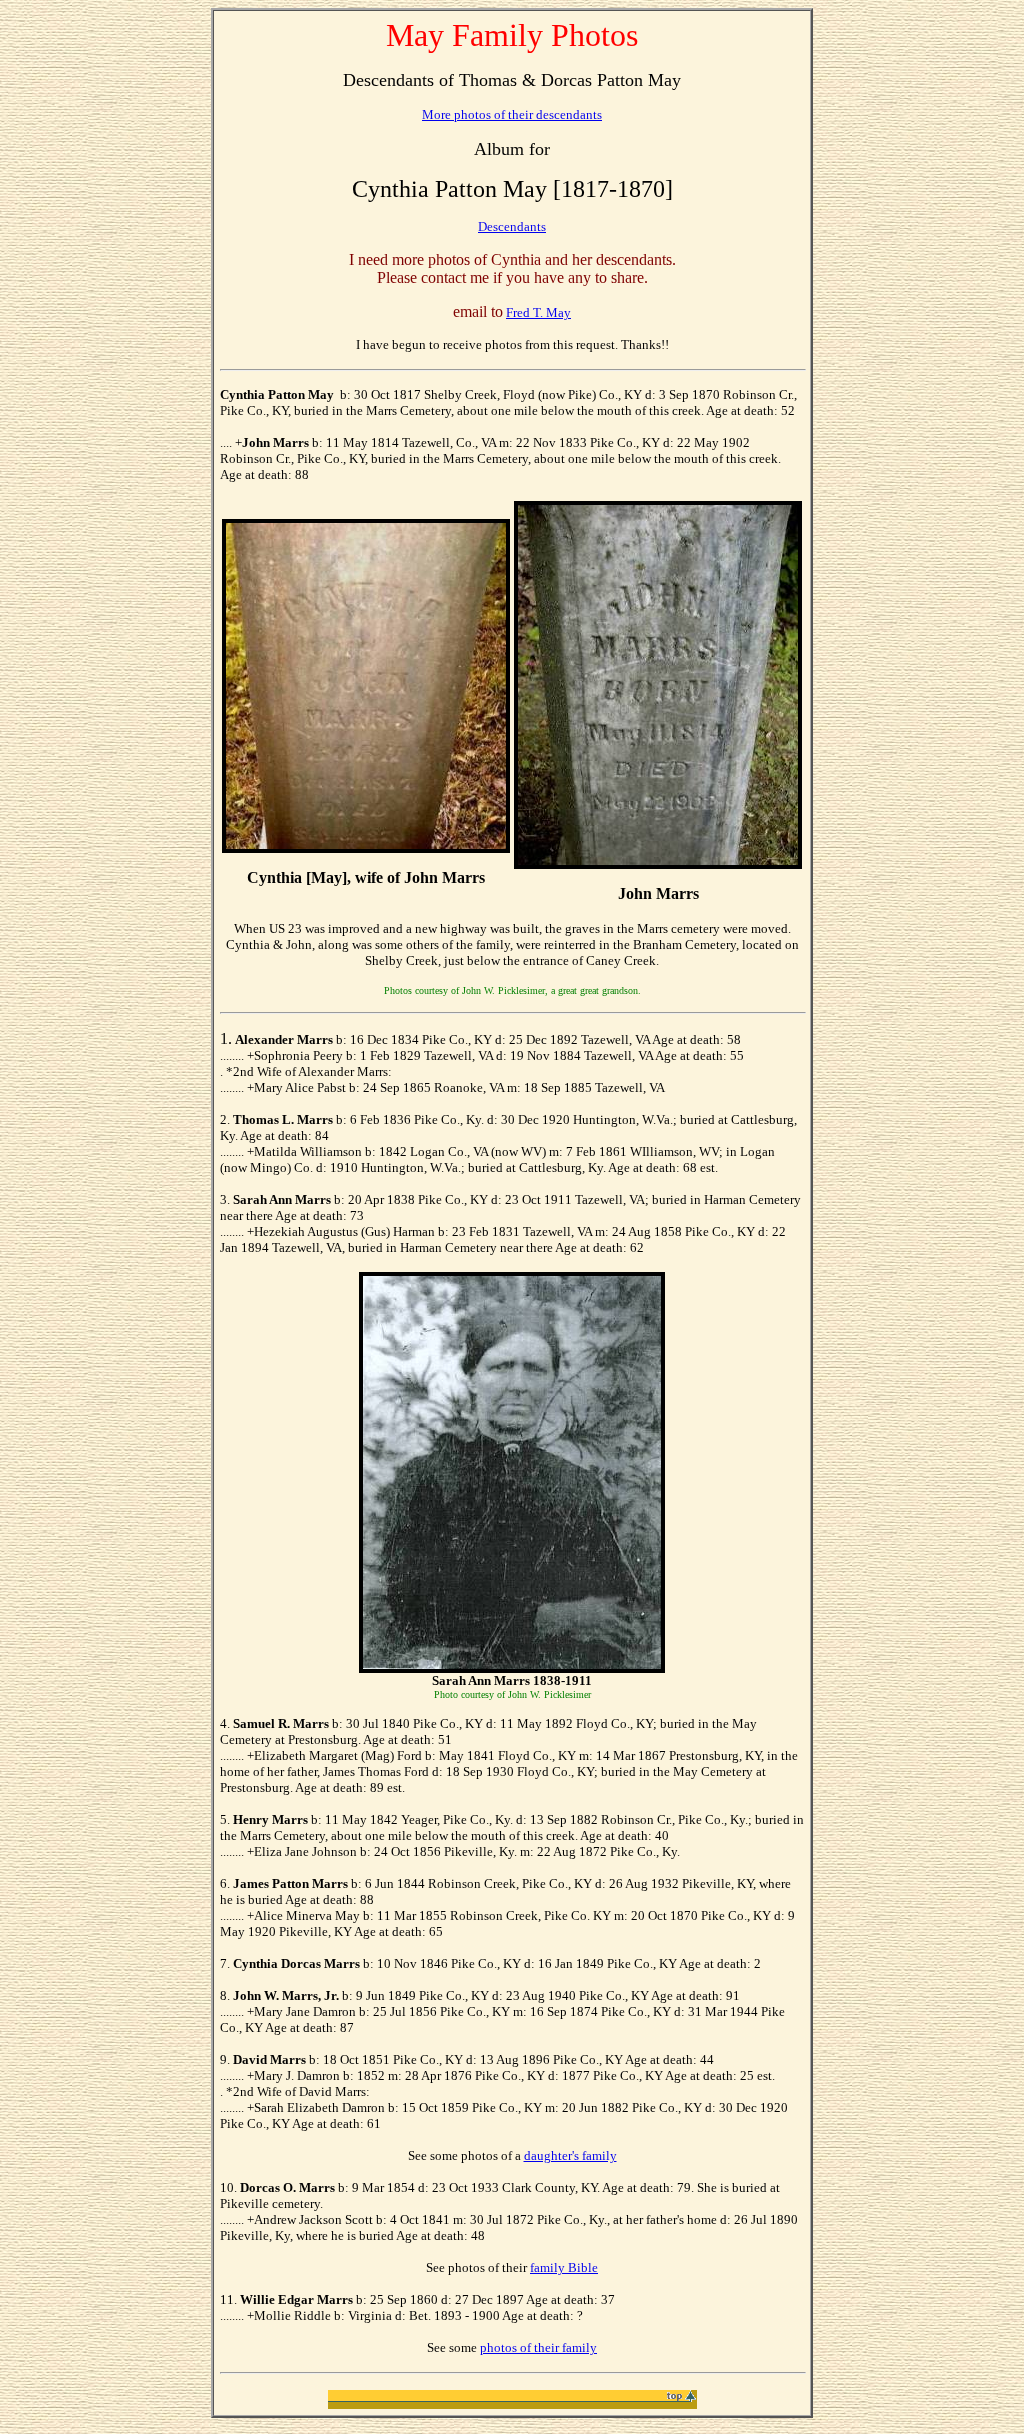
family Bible (564, 2267)
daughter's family (570, 2155)
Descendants (512, 226)
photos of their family (538, 2347)
